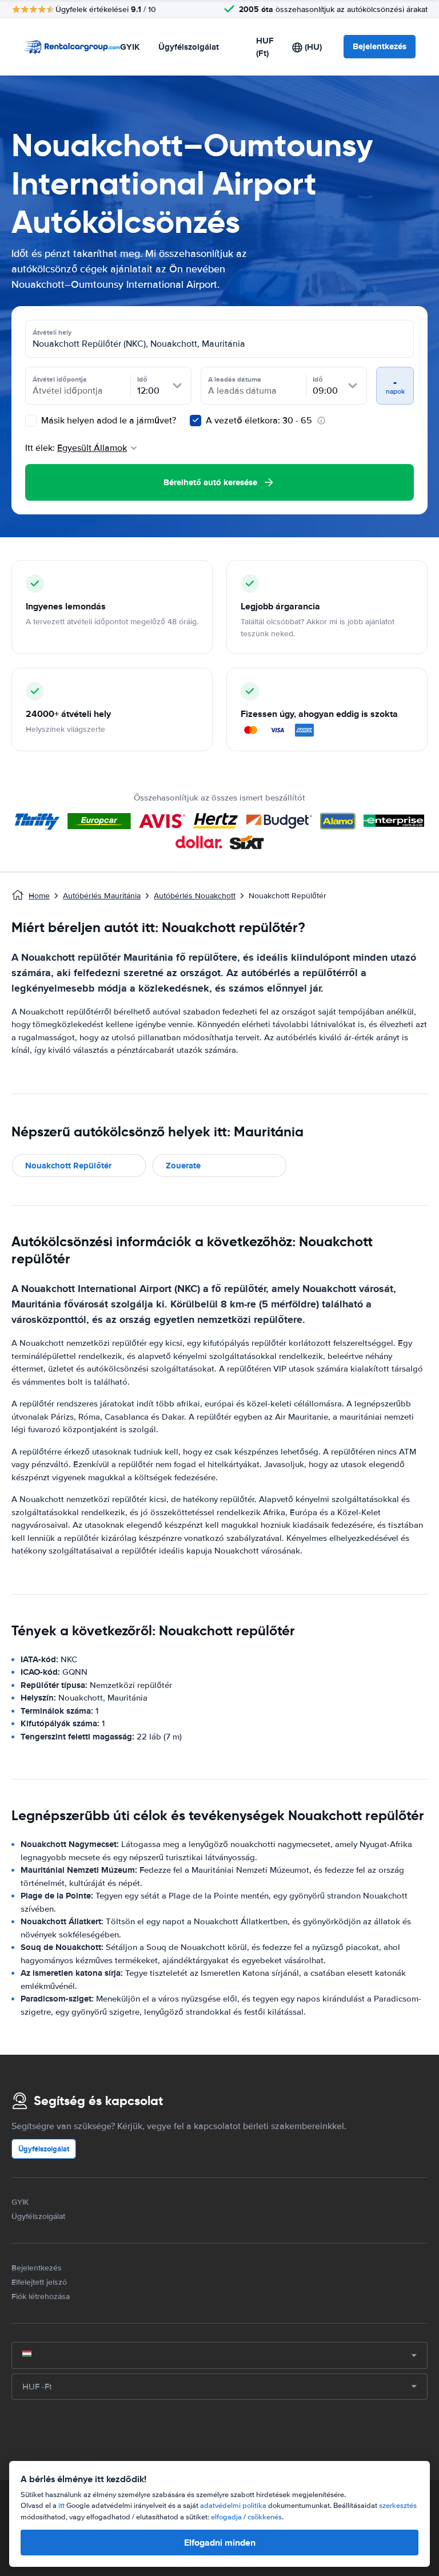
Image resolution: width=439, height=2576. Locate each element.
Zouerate (183, 1166)
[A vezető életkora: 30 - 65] (195, 421)
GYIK (130, 47)
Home (39, 896)
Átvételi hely (52, 332)
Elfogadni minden (220, 2543)
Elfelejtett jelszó (39, 2282)
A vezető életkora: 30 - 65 (259, 421)
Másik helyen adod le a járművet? (107, 421)
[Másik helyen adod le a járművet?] (31, 421)
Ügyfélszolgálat (189, 47)
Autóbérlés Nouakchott (195, 896)
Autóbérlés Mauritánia (102, 896)
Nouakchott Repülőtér (68, 1166)
